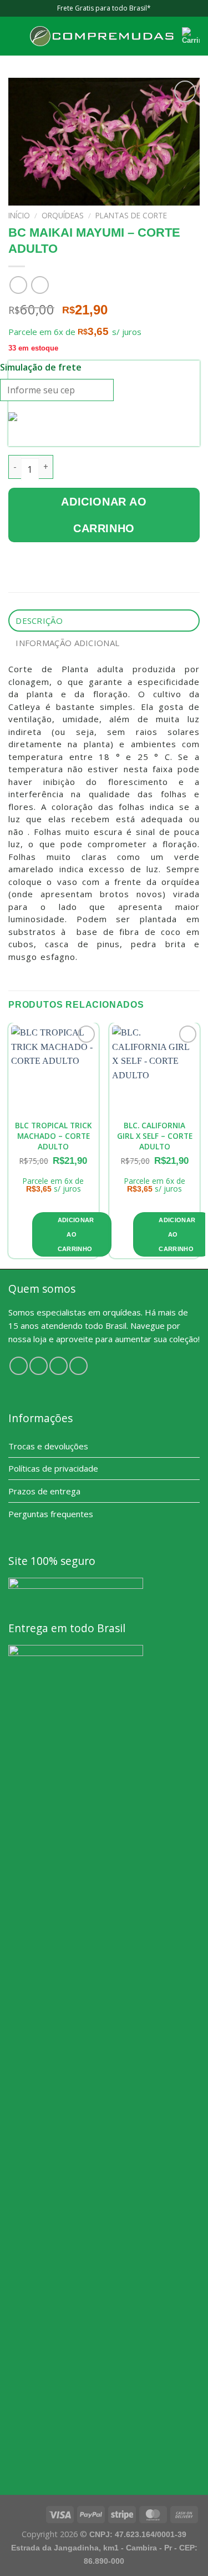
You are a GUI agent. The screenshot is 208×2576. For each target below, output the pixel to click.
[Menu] (15, 36)
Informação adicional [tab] (67, 643)
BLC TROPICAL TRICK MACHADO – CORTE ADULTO (53, 1136)
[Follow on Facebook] (19, 1366)
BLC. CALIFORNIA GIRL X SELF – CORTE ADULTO (155, 1136)
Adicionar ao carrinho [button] (76, 1234)
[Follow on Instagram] (39, 1366)
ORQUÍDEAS (63, 215)
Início (19, 215)
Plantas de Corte (131, 215)
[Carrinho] (191, 36)
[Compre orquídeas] (102, 36)
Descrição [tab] (39, 621)
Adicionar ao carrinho (104, 515)
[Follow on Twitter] (59, 1366)
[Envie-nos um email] (78, 1366)
